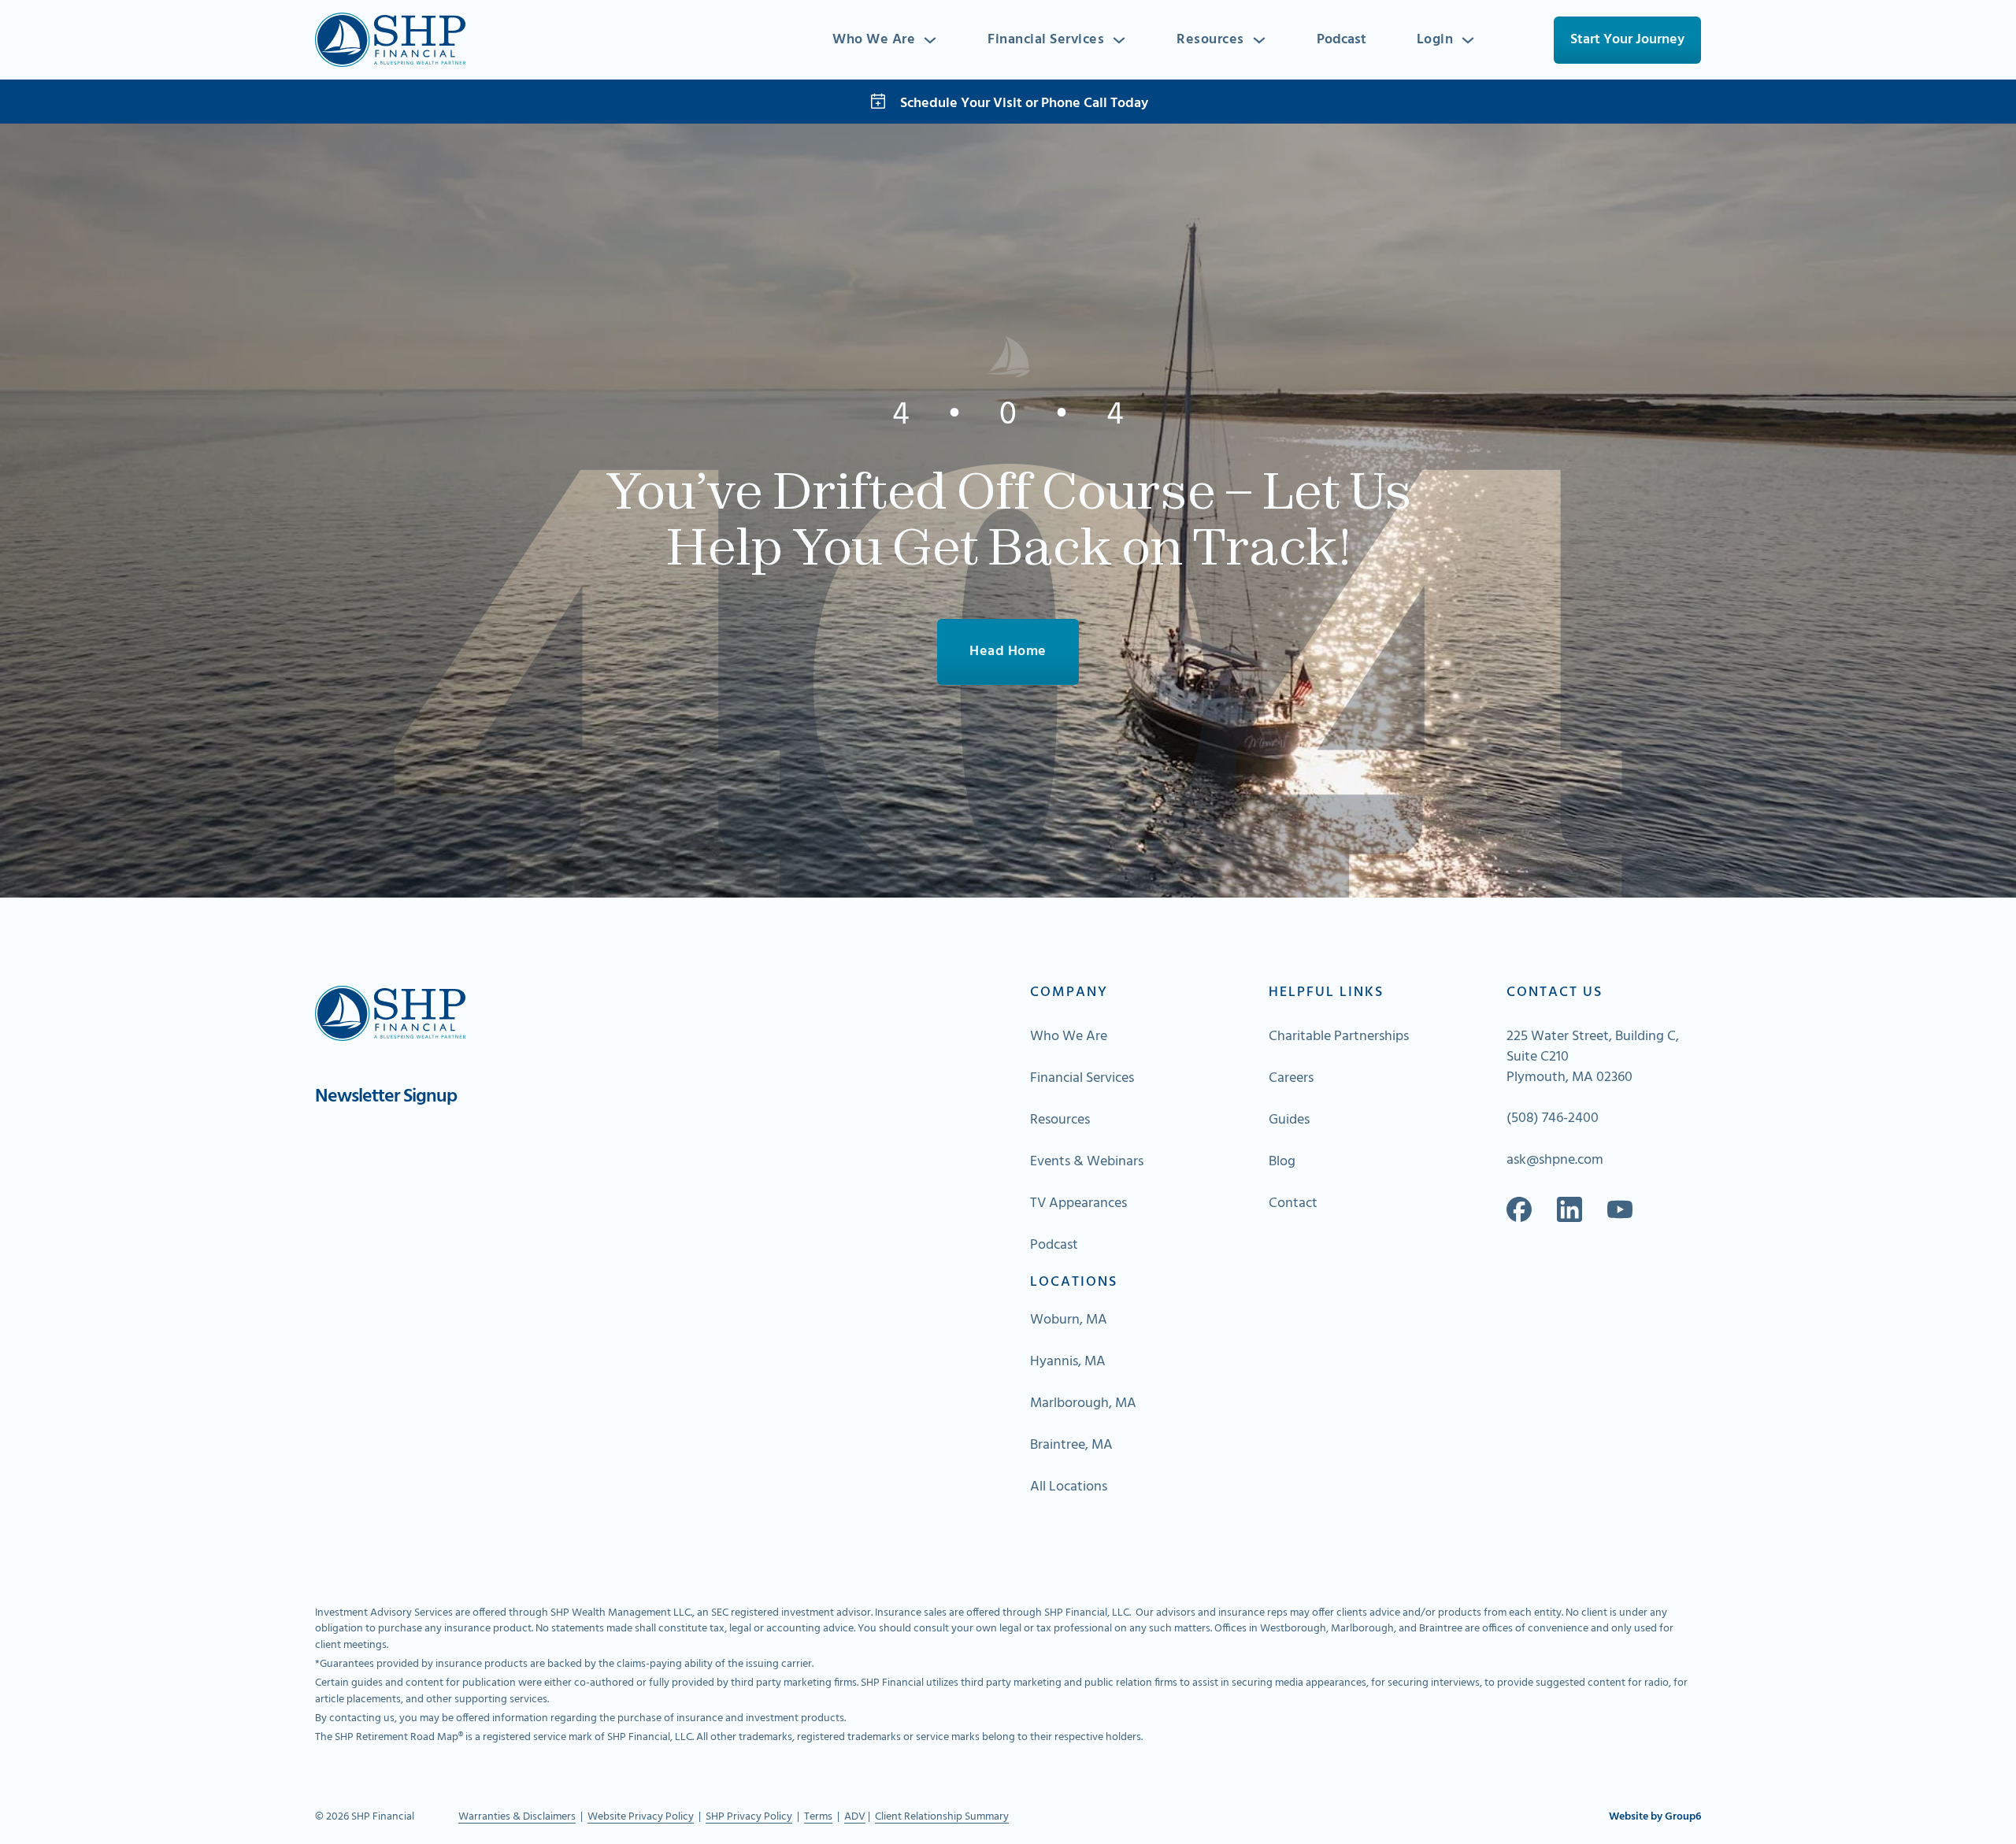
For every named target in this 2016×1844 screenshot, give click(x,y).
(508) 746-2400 (1553, 1119)
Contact (1293, 1204)
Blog (1282, 1162)
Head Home (1008, 652)
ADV (855, 1817)
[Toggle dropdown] (930, 40)
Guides (1289, 1120)
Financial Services (1046, 40)
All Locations (1069, 1487)
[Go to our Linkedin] (1569, 1209)
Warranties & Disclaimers (517, 1817)
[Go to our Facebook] (1519, 1209)
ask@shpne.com (1555, 1161)
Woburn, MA (1069, 1320)
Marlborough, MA (1083, 1404)
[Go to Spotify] (1620, 1209)
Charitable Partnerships (1339, 1037)
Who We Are (874, 40)
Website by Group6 (1655, 1817)
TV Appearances (1078, 1204)
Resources (1210, 40)
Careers (1291, 1079)
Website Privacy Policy (641, 1817)
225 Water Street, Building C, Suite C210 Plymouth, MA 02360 (1593, 1057)
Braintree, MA (1071, 1446)
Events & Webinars (1087, 1162)
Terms (818, 1817)
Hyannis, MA (1068, 1362)
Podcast (1342, 40)
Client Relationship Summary (942, 1817)
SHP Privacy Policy (749, 1817)
